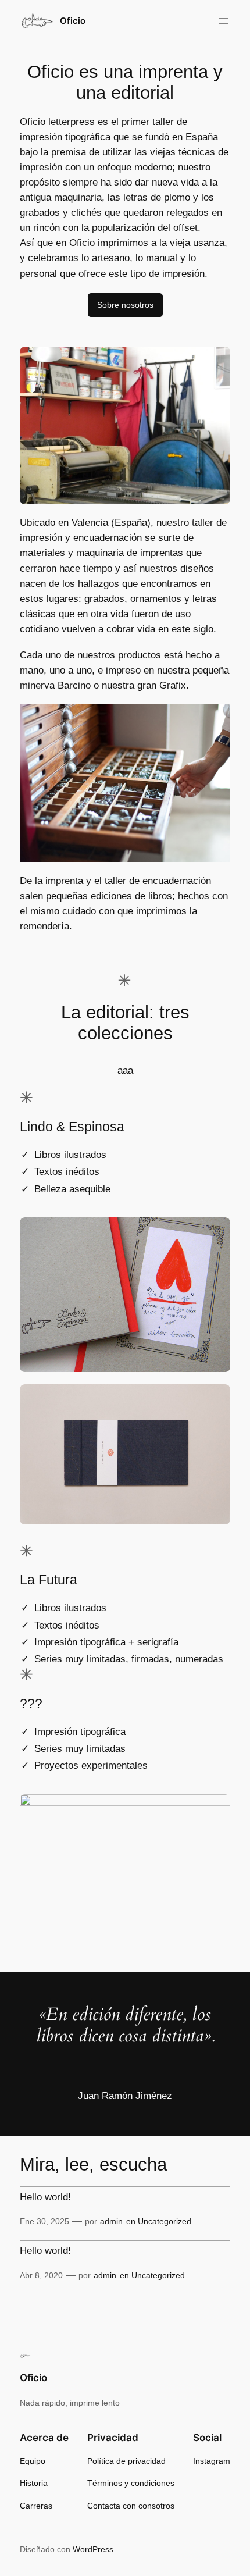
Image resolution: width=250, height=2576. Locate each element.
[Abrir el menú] (223, 21)
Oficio (73, 21)
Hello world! (45, 2197)
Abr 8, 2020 (41, 2275)
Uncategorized (165, 2221)
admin (111, 2221)
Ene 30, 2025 (44, 2221)
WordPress (93, 2549)
